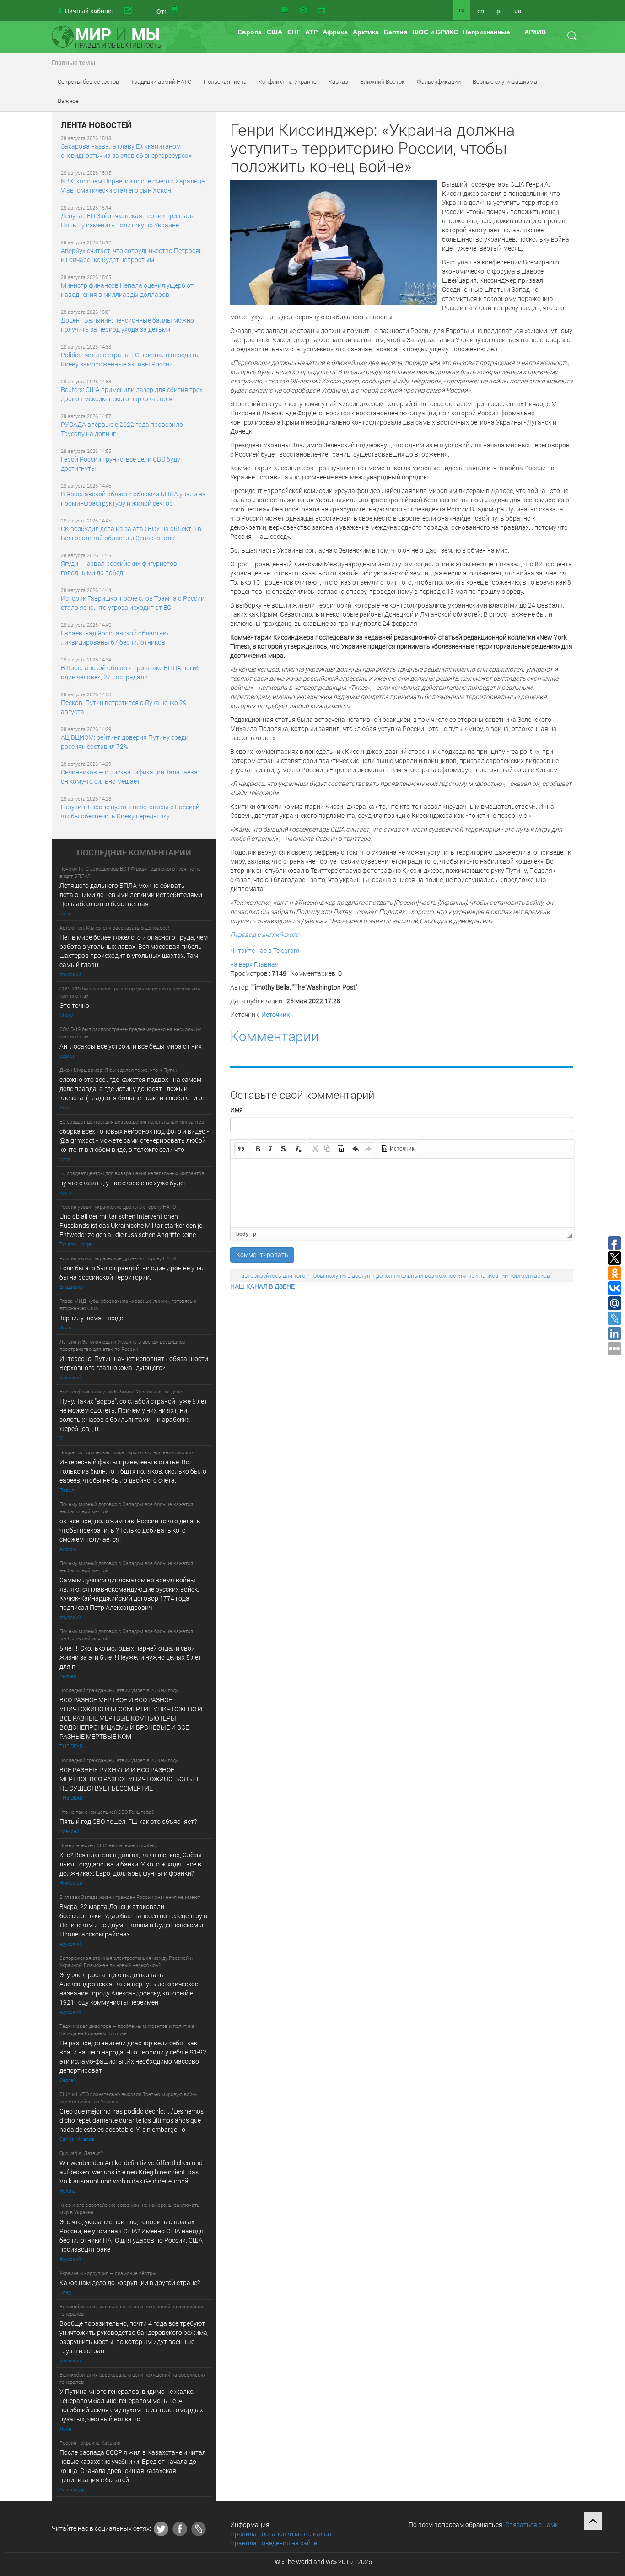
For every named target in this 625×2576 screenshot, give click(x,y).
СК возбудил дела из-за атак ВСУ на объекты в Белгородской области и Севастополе (131, 533)
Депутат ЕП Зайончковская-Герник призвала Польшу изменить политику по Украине (128, 220)
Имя (237, 1110)
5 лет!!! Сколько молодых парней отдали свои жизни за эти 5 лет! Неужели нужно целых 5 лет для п (131, 1657)
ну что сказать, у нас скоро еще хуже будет (123, 1183)
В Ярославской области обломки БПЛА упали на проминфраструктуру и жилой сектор (133, 498)
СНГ (294, 32)
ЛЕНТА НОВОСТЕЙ (96, 125)
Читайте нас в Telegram (265, 950)
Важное (68, 101)
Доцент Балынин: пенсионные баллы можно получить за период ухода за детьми (127, 325)
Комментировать (262, 1255)
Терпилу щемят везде (91, 1318)
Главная (266, 964)
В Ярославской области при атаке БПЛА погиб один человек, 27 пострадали (130, 672)
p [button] (255, 1234)
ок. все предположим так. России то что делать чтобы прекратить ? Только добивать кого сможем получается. (130, 1530)
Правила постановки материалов (281, 2534)
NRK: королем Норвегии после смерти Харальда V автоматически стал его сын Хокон (133, 186)
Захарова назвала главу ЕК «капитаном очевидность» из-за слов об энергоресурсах (126, 151)
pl (499, 11)
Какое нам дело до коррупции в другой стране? (130, 2283)
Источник (275, 1014)
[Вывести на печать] (175, 11)
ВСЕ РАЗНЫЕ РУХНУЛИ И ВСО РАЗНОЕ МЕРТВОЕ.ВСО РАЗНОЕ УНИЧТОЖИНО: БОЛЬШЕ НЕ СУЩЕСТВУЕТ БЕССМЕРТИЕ (131, 1779)
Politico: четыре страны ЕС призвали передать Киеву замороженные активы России (130, 359)
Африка (335, 32)
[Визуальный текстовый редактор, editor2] (402, 1193)
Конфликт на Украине (288, 81)
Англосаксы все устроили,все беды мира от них (131, 1046)
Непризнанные (487, 32)
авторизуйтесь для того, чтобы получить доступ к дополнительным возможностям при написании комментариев (396, 1275)
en (481, 11)
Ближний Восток (383, 81)
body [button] (242, 1234)
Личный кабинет (89, 11)
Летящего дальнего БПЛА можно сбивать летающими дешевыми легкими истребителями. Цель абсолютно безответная (132, 895)
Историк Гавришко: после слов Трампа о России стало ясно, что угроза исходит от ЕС (133, 603)
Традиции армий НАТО (161, 81)
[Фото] (303, 11)
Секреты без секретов (88, 81)
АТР (311, 32)
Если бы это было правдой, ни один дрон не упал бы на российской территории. (132, 1272)
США (275, 32)
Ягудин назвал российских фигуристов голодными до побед (119, 568)
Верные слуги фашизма (505, 81)
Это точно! (75, 1005)
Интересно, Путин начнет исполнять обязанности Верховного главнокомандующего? (134, 1363)
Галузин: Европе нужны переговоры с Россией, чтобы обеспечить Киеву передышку (131, 811)
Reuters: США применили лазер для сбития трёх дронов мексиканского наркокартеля (132, 394)
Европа (250, 32)
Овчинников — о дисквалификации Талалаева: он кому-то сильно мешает (130, 777)
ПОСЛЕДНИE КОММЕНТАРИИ (134, 853)
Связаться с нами (532, 2525)
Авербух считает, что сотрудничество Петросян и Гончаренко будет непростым (132, 255)
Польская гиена (225, 81)
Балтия (396, 32)
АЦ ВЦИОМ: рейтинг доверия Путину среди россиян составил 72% (125, 742)
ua (518, 11)
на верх (241, 964)
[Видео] (285, 11)
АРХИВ (535, 32)
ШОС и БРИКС (435, 32)
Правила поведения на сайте (274, 2543)
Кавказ (338, 81)
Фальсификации (439, 81)
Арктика (366, 32)
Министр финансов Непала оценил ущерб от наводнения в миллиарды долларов (127, 290)
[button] (241, 1149)
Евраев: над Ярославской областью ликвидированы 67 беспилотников (114, 637)
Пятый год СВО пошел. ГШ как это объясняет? (128, 1821)
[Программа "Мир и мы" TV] (322, 11)
